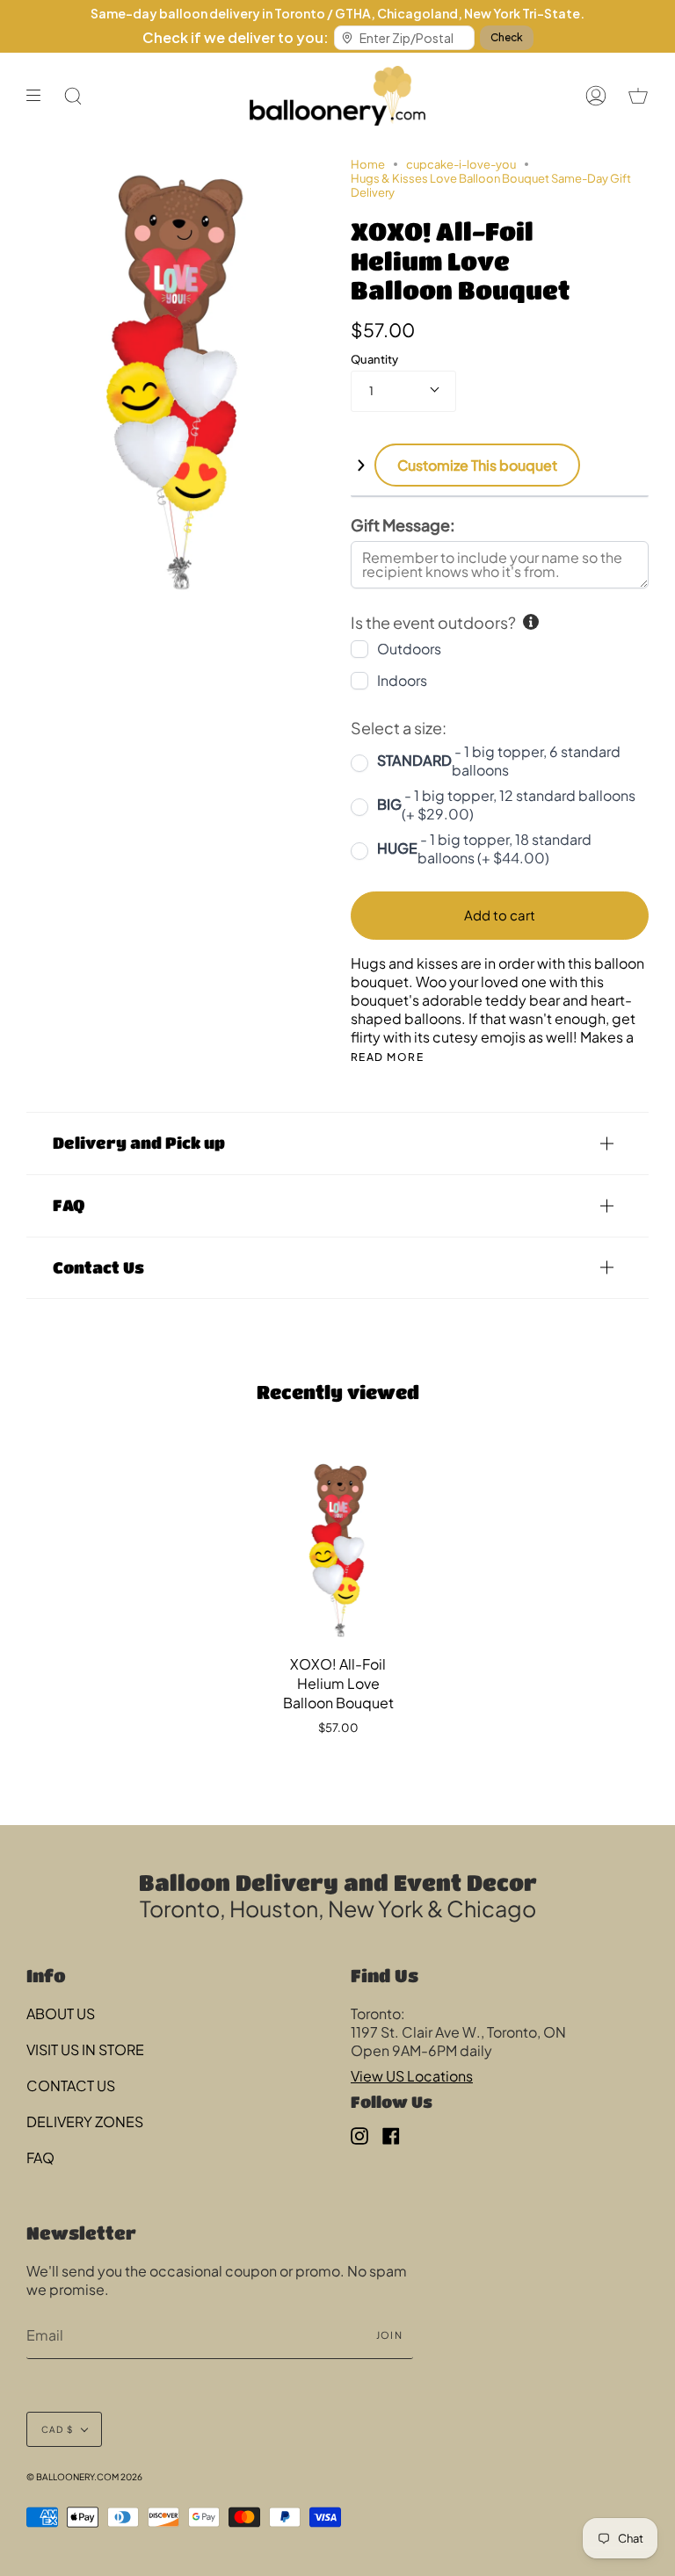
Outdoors (409, 649)
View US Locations (412, 2076)
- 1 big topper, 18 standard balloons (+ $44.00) (484, 848)
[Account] (596, 96)
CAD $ (57, 2429)
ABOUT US (61, 2013)
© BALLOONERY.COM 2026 (84, 2477)
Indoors (402, 680)
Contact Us (98, 1267)
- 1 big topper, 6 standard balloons (499, 761)
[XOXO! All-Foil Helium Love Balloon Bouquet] (338, 1545)
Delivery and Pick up (139, 1143)
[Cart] (638, 96)
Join (389, 2335)
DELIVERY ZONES (85, 2121)
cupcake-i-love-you (461, 164)
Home (368, 164)
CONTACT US (71, 2085)
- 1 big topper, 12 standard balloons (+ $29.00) (506, 805)
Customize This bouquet (477, 465)
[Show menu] (40, 96)
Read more (387, 1057)
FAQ (69, 1205)
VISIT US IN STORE (85, 2049)
